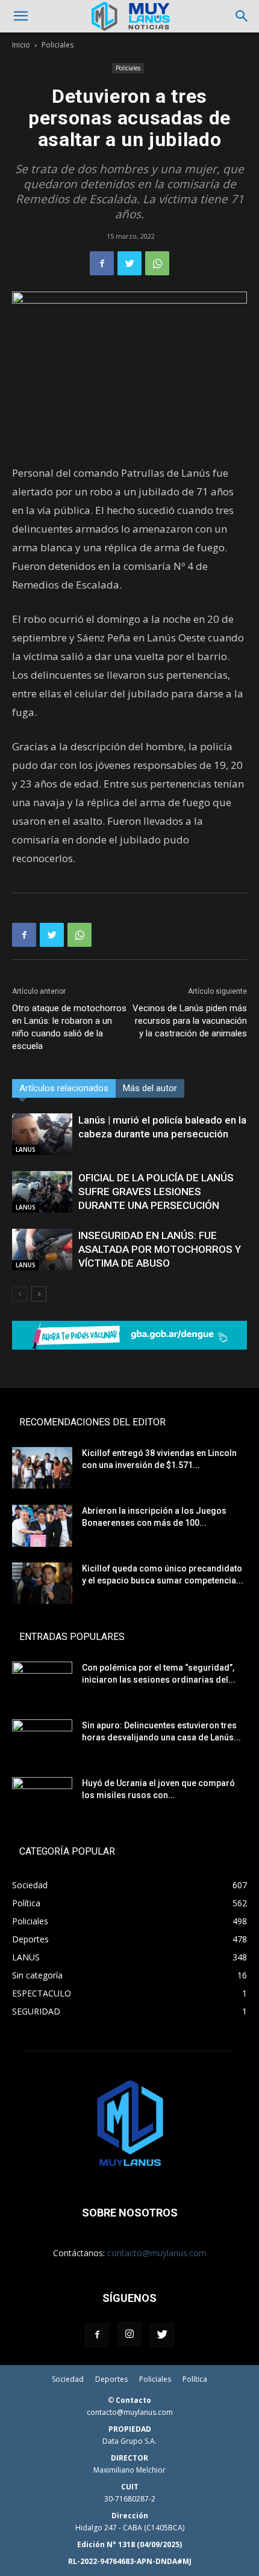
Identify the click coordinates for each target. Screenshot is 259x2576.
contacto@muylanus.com (157, 2253)
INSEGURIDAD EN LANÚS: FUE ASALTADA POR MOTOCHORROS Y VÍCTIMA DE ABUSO (160, 1249)
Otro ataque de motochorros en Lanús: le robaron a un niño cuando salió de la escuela (69, 1027)
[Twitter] (129, 263)
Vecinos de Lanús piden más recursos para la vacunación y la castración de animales (190, 1021)
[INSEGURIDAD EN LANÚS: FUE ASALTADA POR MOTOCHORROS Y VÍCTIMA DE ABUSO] (42, 1250)
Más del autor (150, 1088)
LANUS (26, 1149)
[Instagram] (129, 2334)
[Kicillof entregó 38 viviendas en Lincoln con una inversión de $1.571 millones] (42, 1468)
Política (195, 2379)
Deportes (111, 2379)
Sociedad (68, 2379)
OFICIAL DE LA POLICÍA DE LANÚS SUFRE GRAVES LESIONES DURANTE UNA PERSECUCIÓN (156, 1192)
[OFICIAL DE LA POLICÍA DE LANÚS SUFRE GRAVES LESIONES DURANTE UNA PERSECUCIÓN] (42, 1192)
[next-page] (39, 1294)
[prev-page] (20, 1294)
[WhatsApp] (157, 263)
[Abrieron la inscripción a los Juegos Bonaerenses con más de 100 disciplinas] (42, 1526)
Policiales (58, 45)
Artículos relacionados (64, 1088)
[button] (20, 16)
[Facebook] (102, 263)
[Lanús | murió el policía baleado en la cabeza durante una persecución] (42, 1134)
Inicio (21, 45)
